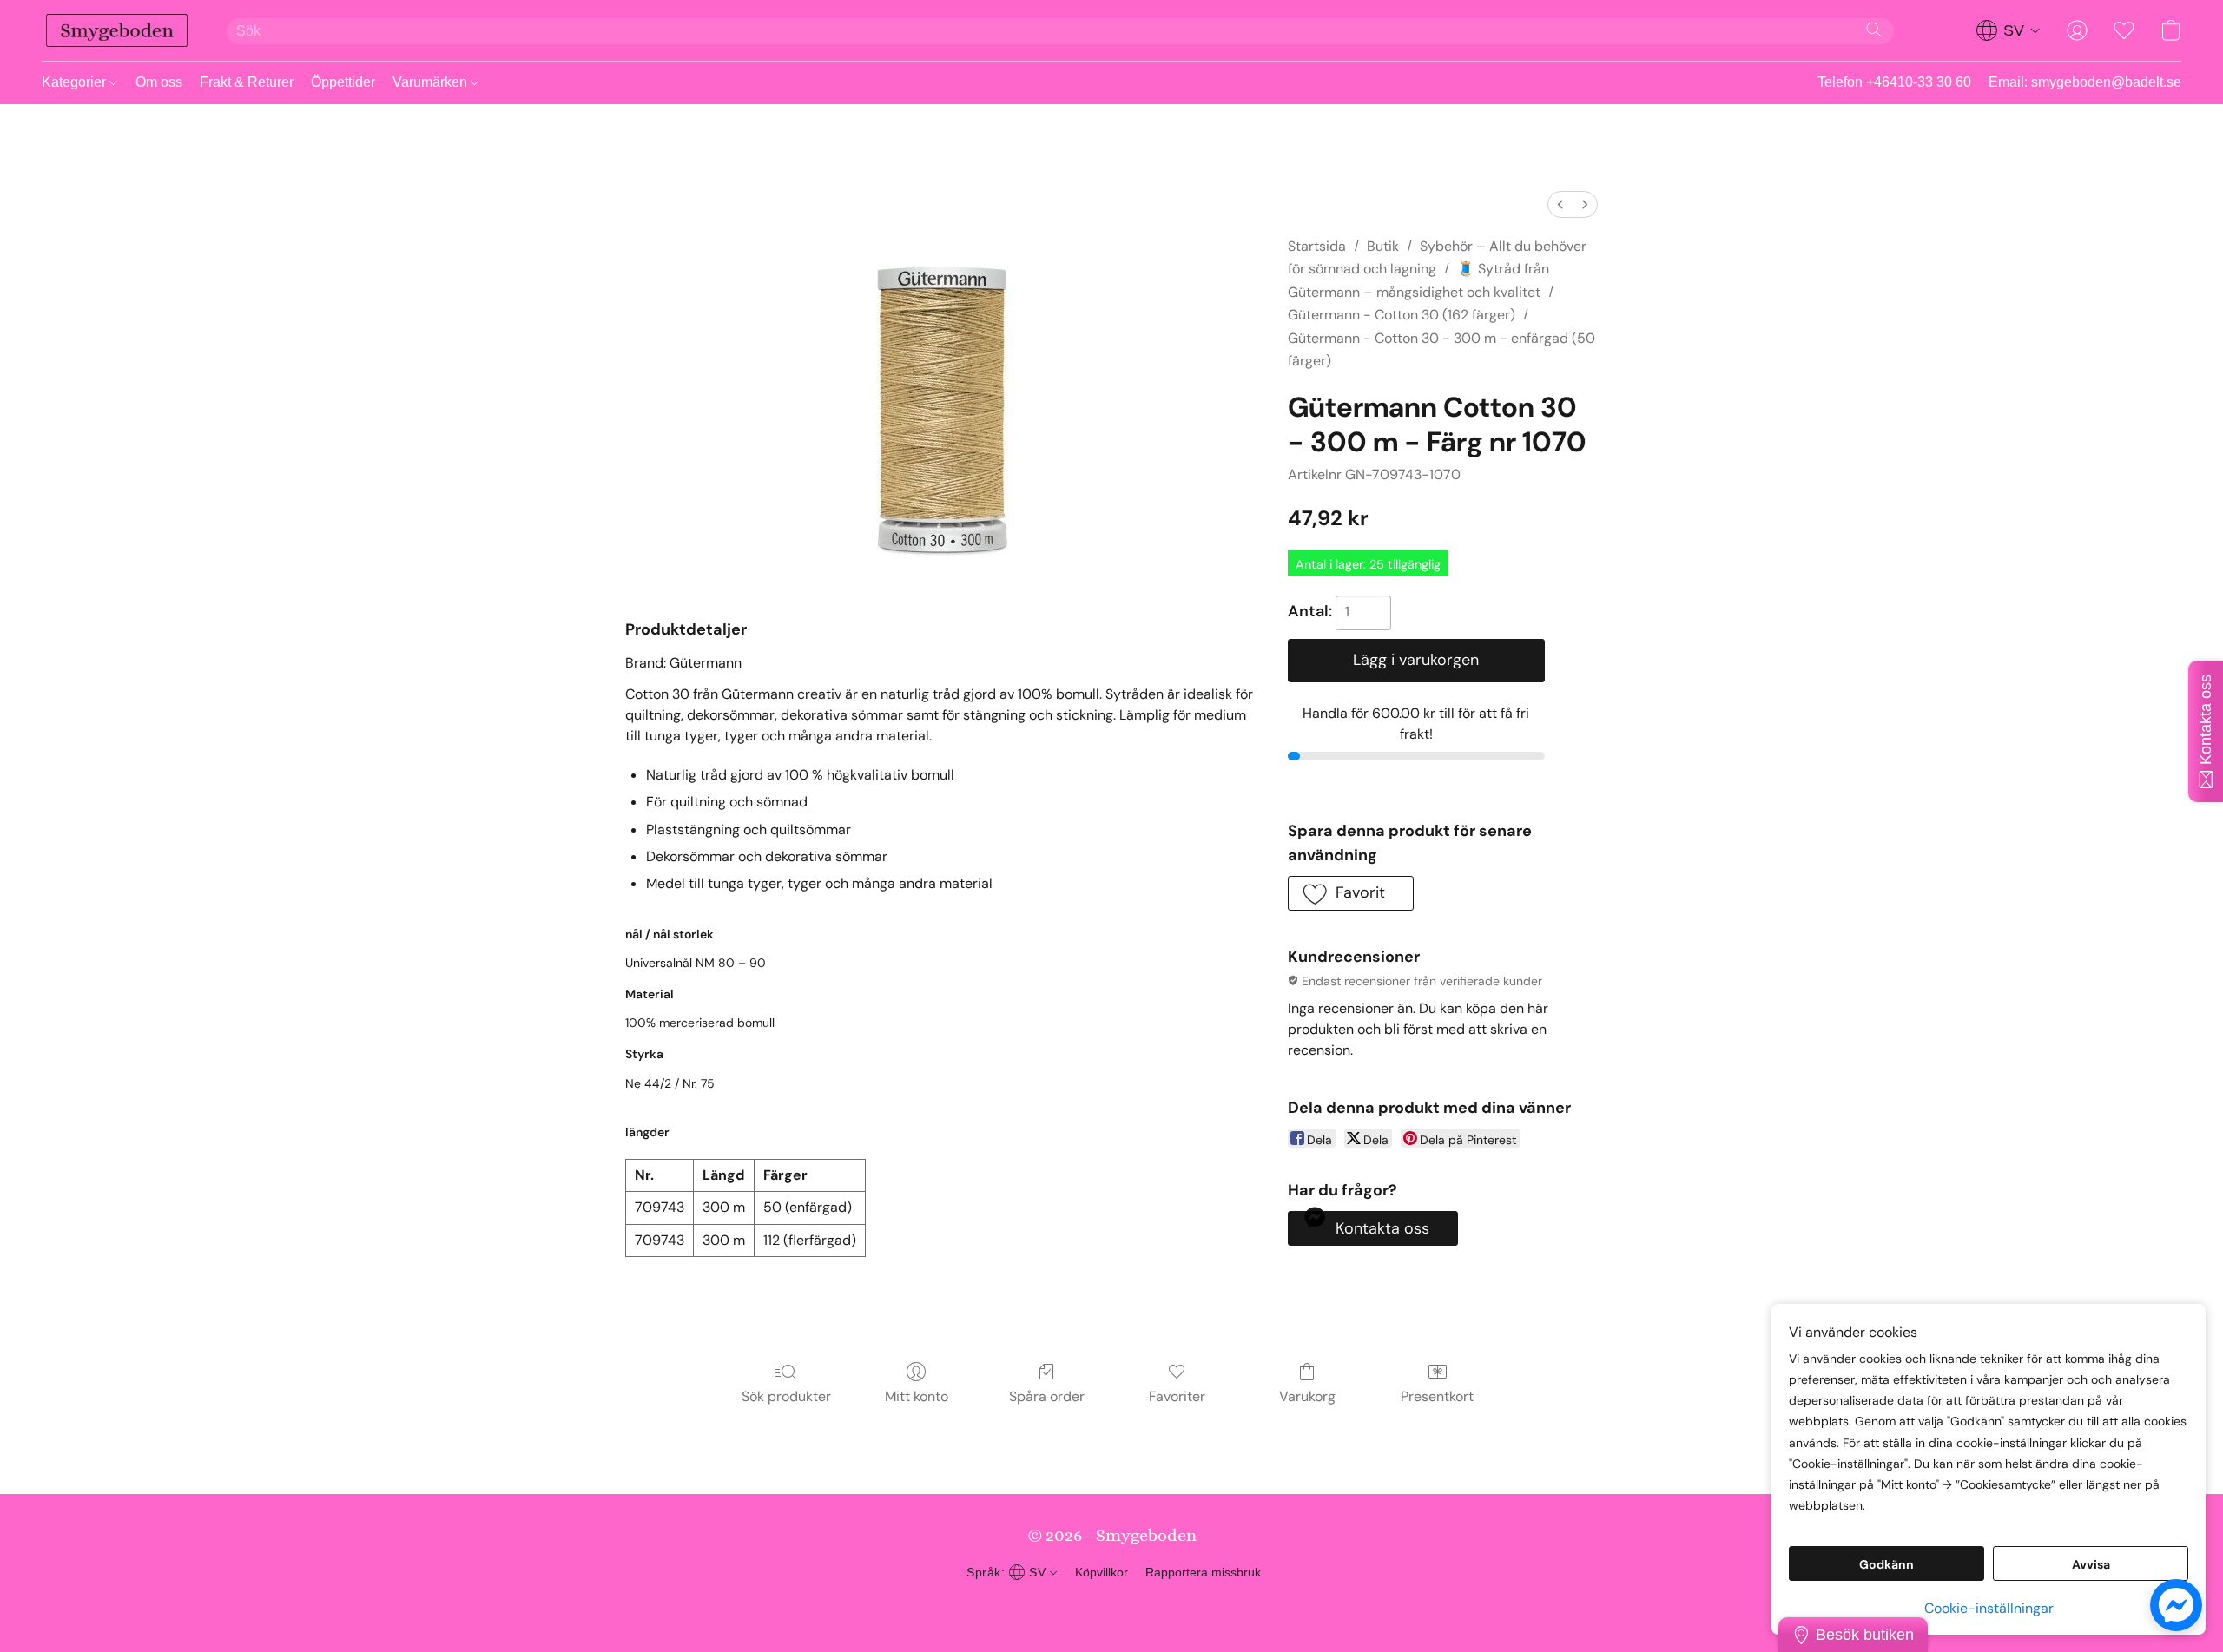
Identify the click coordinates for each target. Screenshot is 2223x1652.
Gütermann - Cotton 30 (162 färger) (1402, 315)
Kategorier (76, 82)
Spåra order (1047, 1396)
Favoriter (1177, 1396)
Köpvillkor (1102, 1572)
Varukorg (1307, 1396)
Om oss (159, 82)
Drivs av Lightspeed (1112, 1605)
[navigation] (2009, 30)
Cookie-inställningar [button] (1989, 1608)
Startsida (1317, 246)
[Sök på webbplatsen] (1874, 30)
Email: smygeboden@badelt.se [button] (2085, 82)
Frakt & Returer (247, 82)
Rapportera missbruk (1203, 1572)
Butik (1383, 246)
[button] (117, 30)
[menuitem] (1560, 204)
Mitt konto (917, 1396)
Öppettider (343, 82)
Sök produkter (786, 1396)
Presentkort (1437, 1396)
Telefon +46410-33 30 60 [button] (1894, 82)
